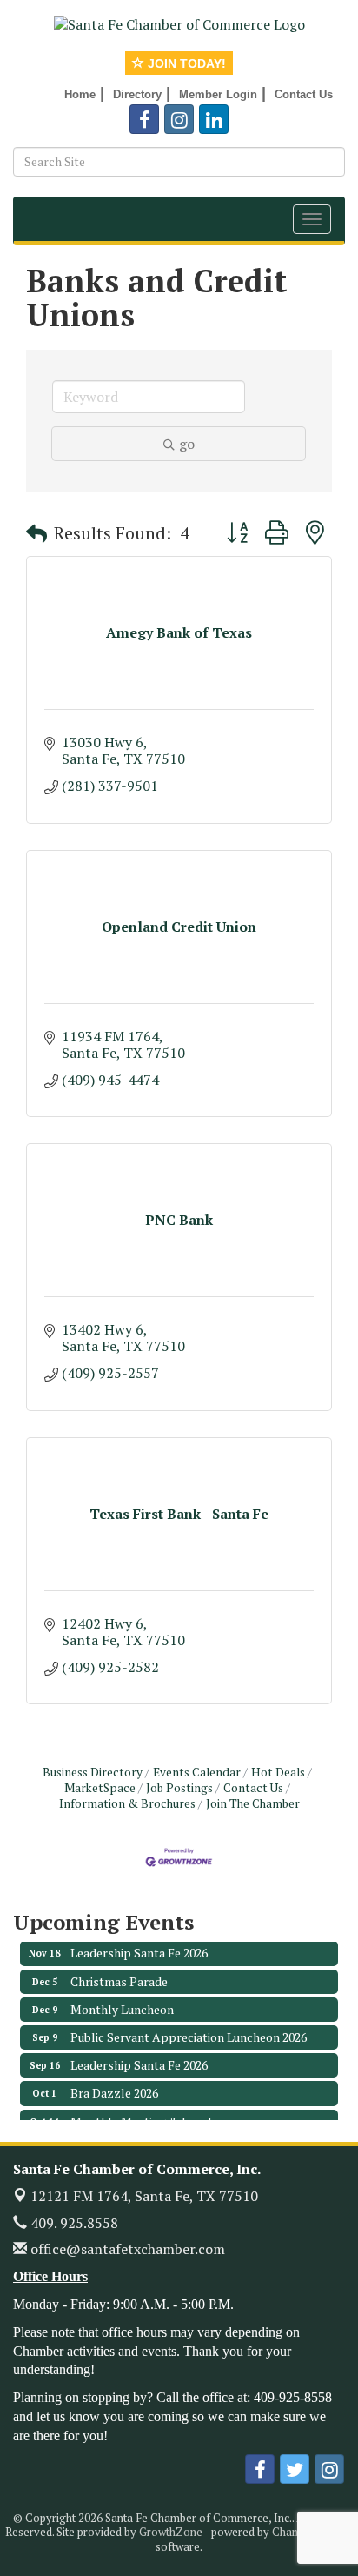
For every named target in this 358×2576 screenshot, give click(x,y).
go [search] (187, 444)
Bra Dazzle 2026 (114, 2083)
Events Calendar (197, 1772)
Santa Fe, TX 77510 (144, 2196)
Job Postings (179, 1788)
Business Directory (93, 1772)
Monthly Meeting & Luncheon (152, 2112)
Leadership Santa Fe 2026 (139, 1943)
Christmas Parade (119, 1972)
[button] (36, 533)
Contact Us (253, 1788)
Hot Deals (278, 1772)
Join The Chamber (253, 1803)
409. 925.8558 (73, 2223)
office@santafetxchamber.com (126, 2249)
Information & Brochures (127, 1803)
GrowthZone (171, 2532)
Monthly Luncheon (122, 2000)
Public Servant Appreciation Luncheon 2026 (189, 2027)
